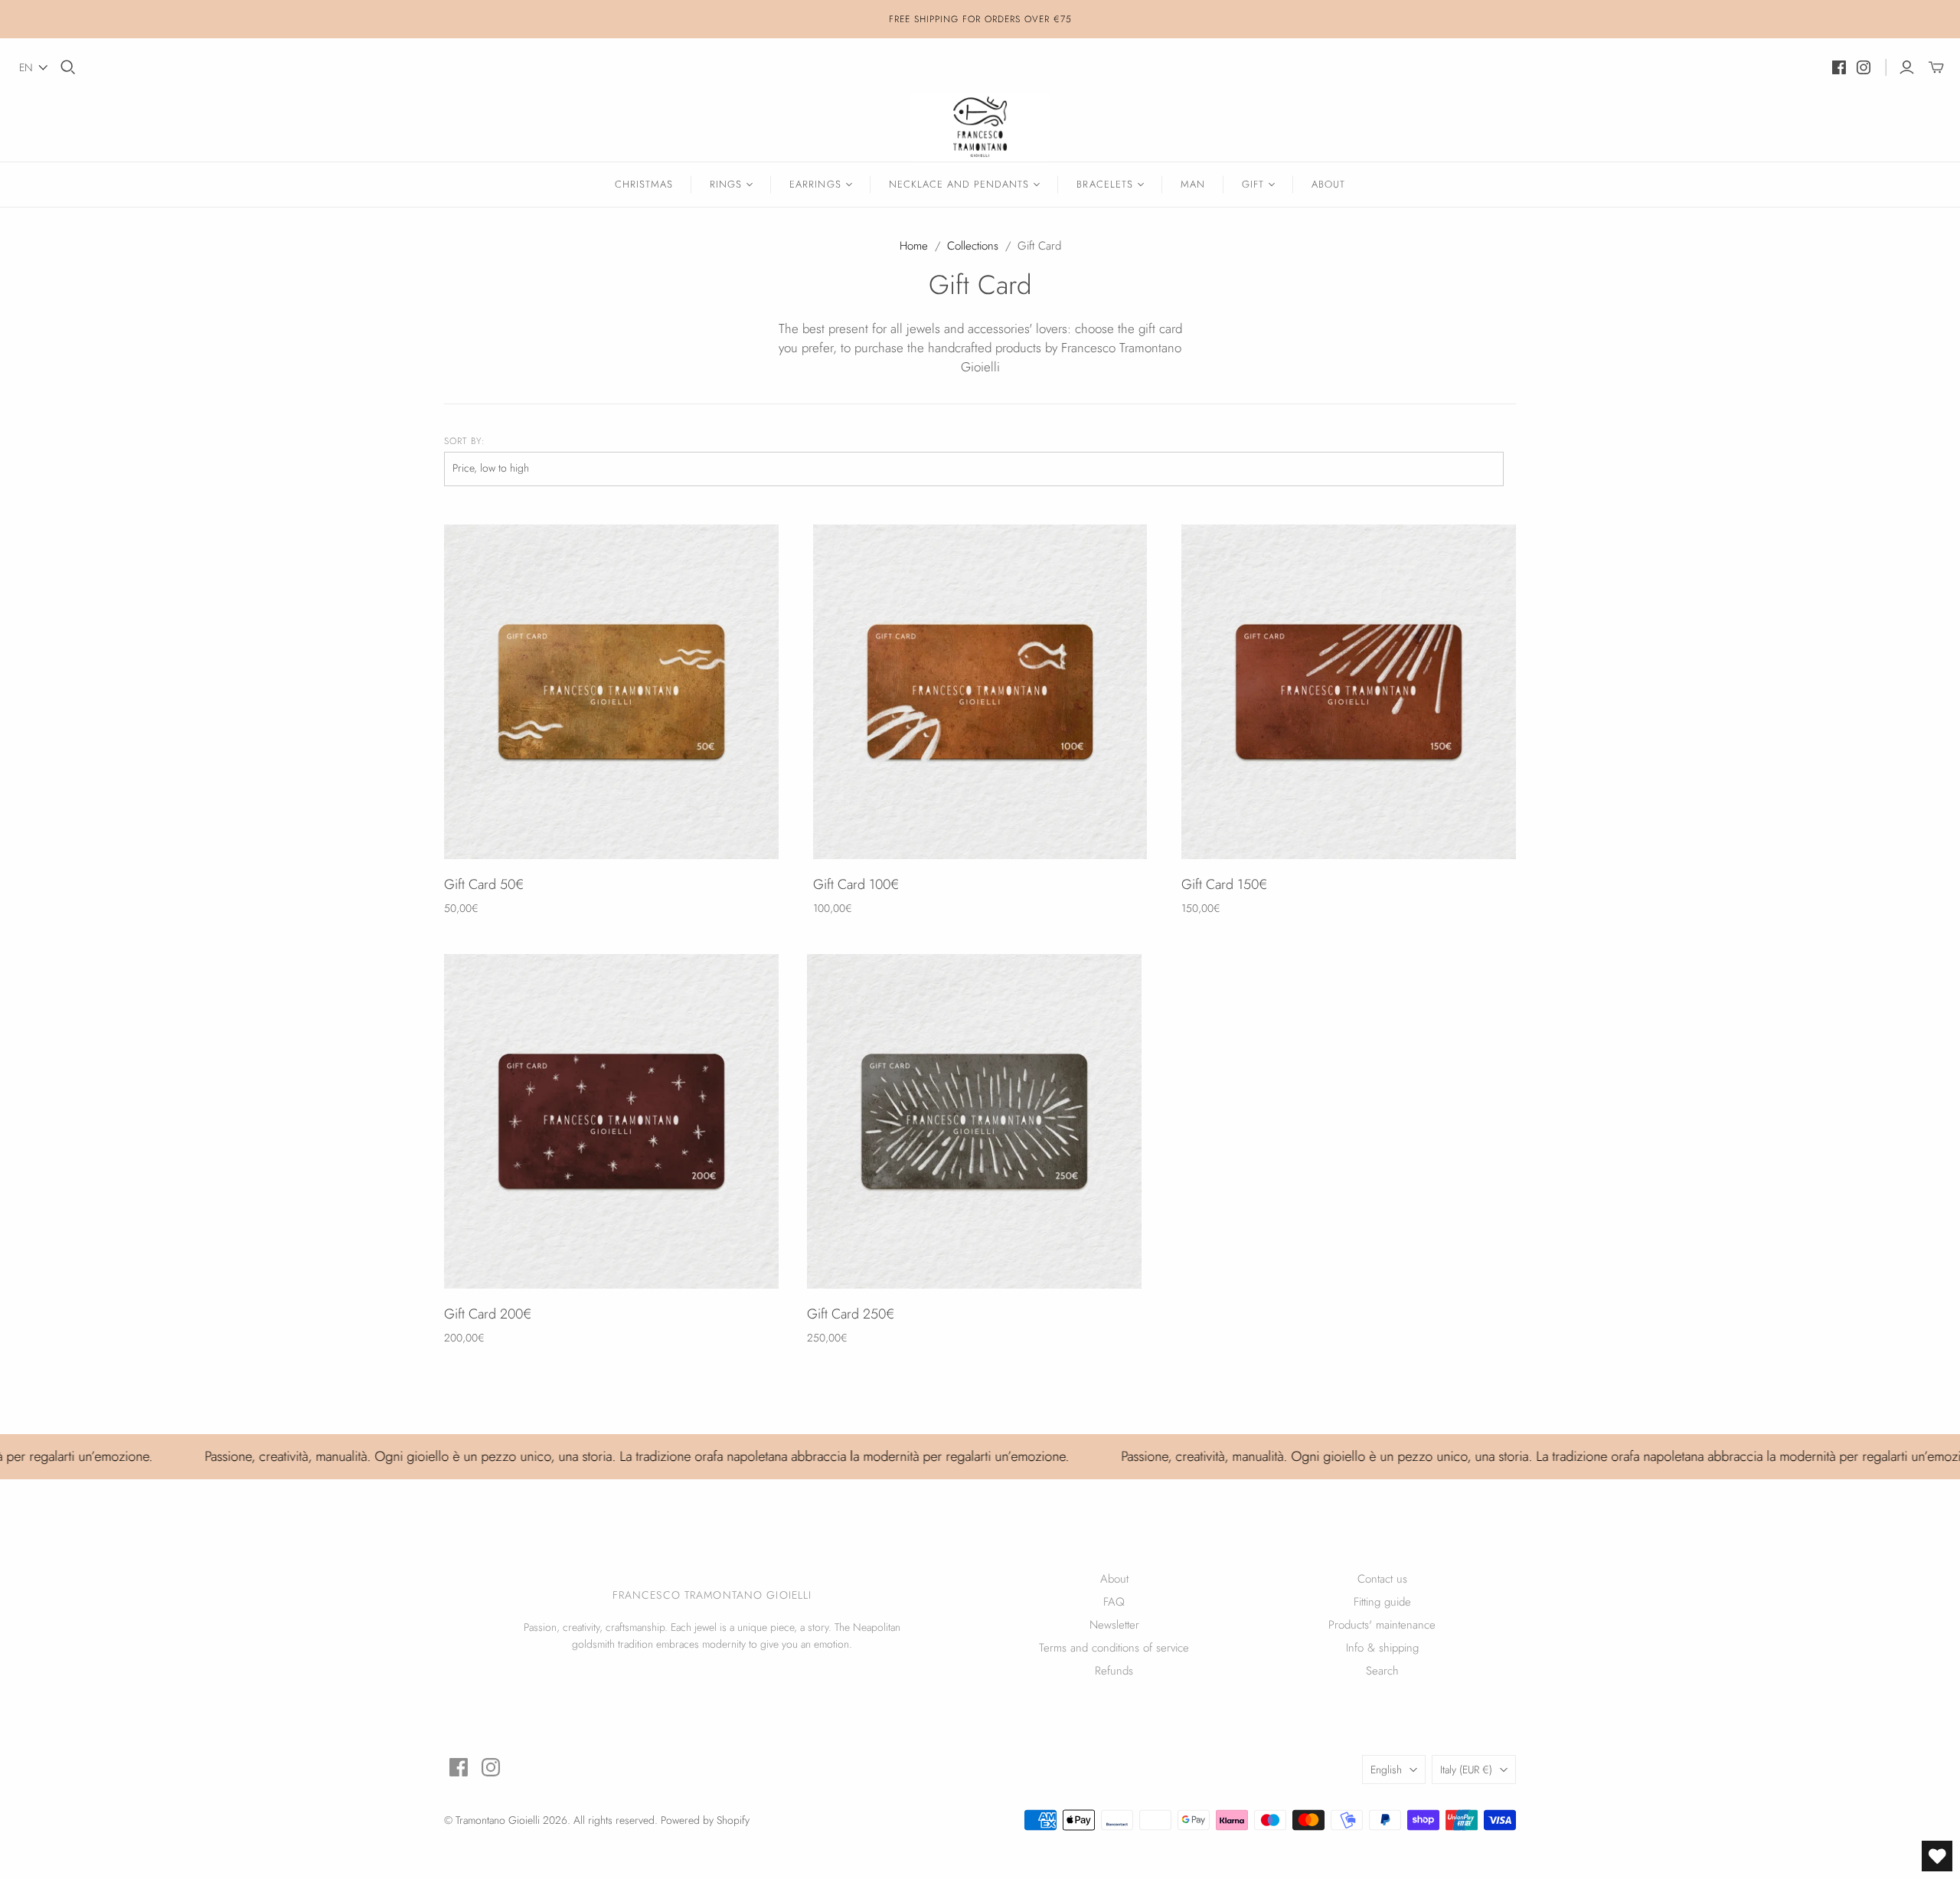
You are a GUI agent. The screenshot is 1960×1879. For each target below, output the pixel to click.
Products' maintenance (1382, 1625)
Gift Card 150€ (1224, 884)
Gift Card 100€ (856, 884)
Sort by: (465, 441)
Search (1382, 1671)
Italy (1466, 1770)
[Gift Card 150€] (1349, 692)
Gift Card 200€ (488, 1314)
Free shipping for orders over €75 (980, 19)
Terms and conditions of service (1114, 1648)
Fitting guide (1382, 1602)
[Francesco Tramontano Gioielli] (980, 127)
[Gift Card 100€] (980, 692)
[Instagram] (1864, 67)
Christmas (644, 184)
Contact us (1382, 1579)
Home (914, 246)
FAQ (1114, 1602)
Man (1193, 184)
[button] (34, 67)
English (1386, 1770)
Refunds (1114, 1671)
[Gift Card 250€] (974, 1121)
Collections (973, 246)
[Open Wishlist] (1937, 1856)
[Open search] (68, 67)
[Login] (1907, 67)
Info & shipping (1382, 1648)
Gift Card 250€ (851, 1314)
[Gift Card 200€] (611, 1121)
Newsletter (1114, 1625)
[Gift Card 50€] (611, 692)
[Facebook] (1839, 67)
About (1328, 184)
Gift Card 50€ (484, 884)
